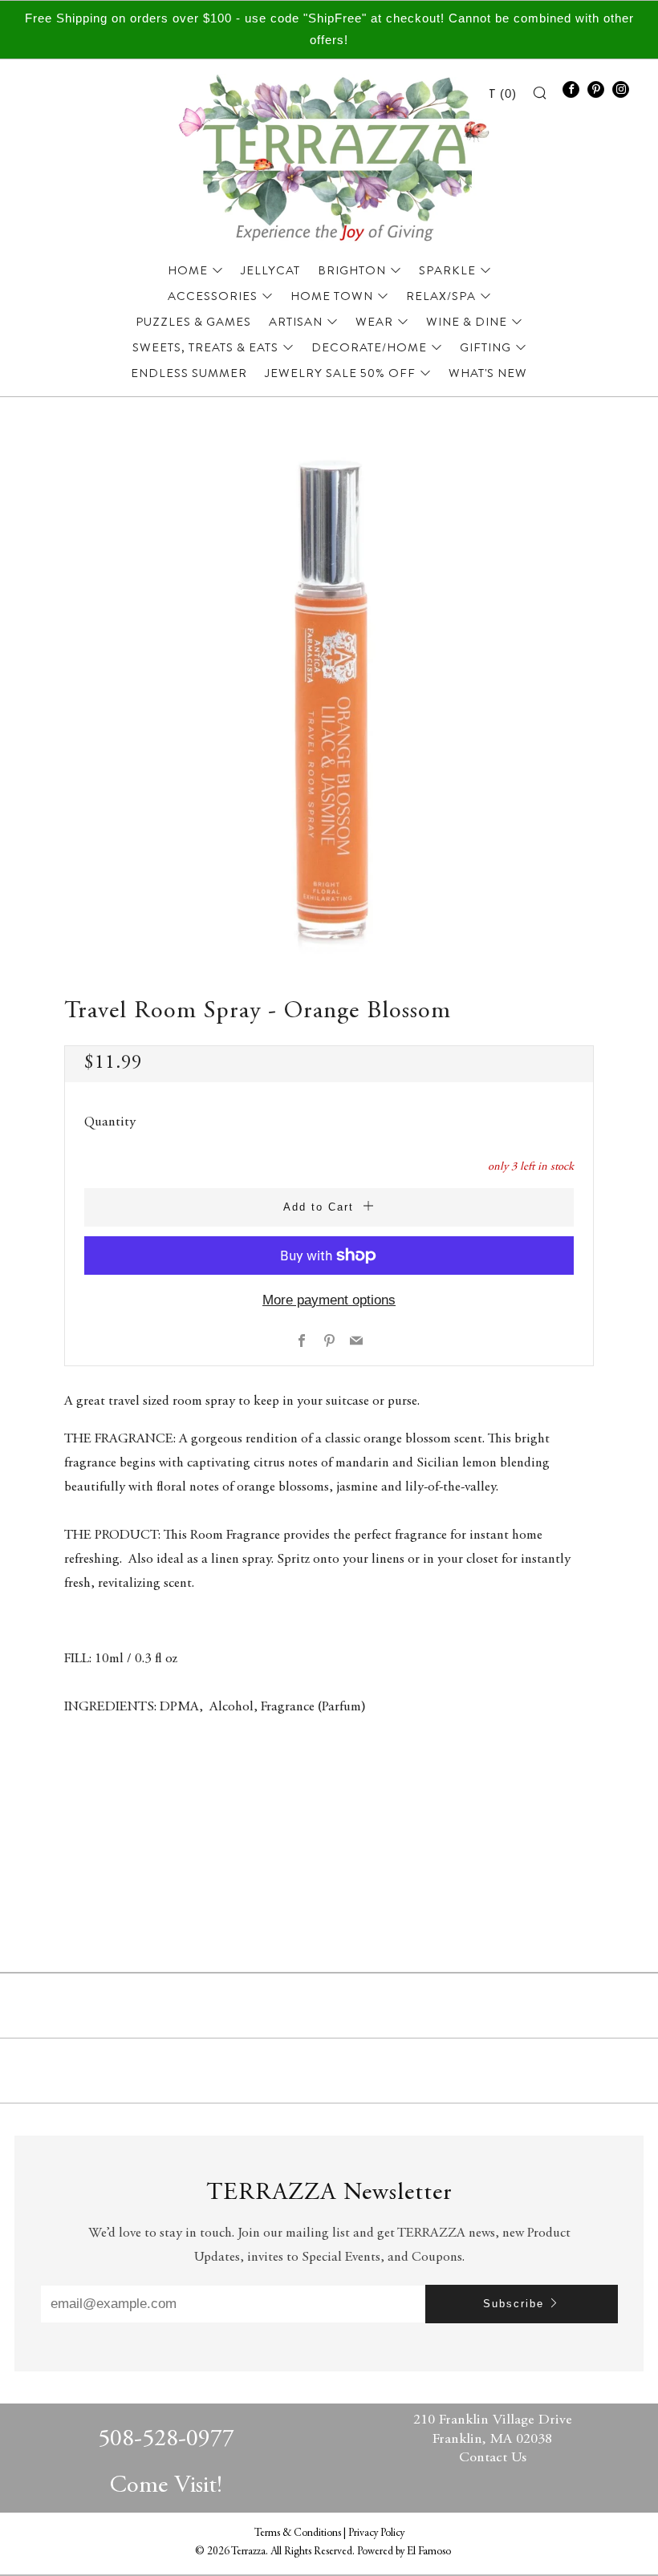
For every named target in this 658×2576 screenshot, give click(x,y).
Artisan (296, 322)
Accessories (213, 296)
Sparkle (447, 270)
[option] (329, 701)
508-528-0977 (166, 2440)
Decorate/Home (369, 347)
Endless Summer (189, 373)
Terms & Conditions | (301, 2533)
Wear (374, 322)
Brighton (352, 270)
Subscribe (514, 2304)
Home (188, 270)
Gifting (485, 347)
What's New (488, 373)
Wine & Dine (467, 322)
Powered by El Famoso (404, 2552)
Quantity (110, 1123)
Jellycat (270, 270)
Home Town (332, 296)
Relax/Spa (441, 296)
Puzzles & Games (193, 322)
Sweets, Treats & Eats (205, 347)
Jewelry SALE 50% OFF (340, 373)
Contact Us (493, 2458)
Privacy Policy (376, 2533)
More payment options (329, 1300)
